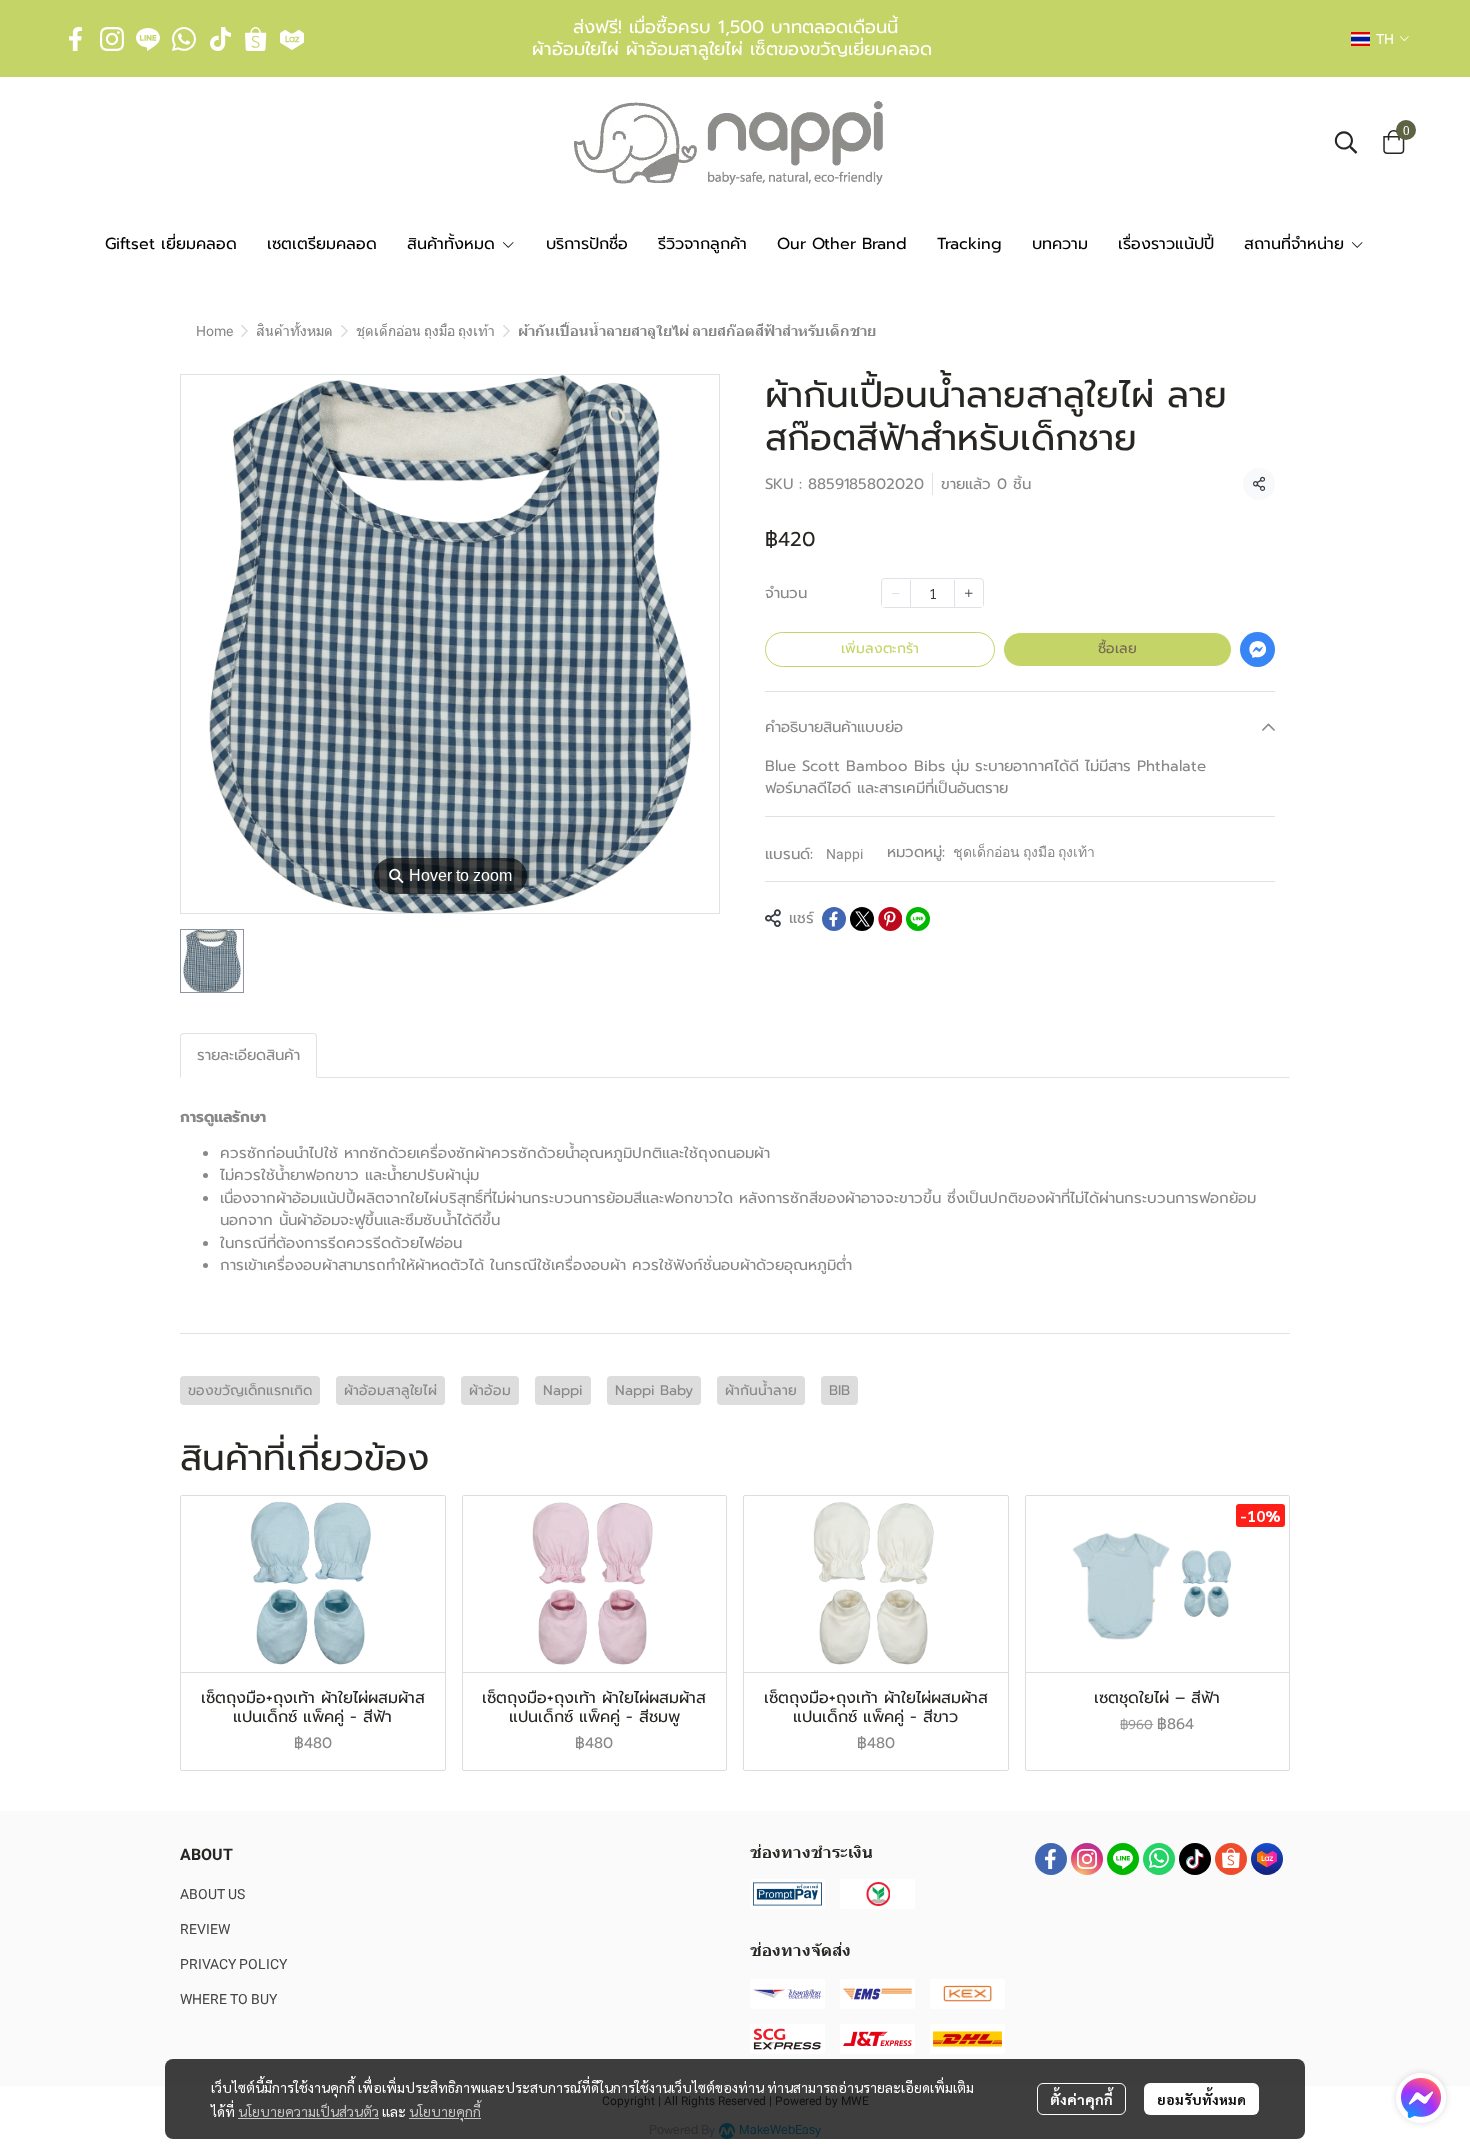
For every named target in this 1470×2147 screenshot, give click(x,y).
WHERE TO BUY (228, 1999)
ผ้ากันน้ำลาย (761, 1390)
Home (214, 331)
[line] (148, 39)
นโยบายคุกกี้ (445, 2111)
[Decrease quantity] (896, 594)
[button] (1380, 39)
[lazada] (292, 39)
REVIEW (205, 1929)
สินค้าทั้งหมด (294, 331)
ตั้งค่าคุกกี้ (1081, 2099)
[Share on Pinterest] (890, 919)
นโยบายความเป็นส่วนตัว (308, 2111)
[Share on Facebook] (834, 919)
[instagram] (112, 39)
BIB (839, 1390)
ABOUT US (212, 1894)
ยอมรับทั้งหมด (1201, 2099)
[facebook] (76, 39)
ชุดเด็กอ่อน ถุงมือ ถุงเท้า (425, 331)
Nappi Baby (654, 1390)
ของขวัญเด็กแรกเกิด (250, 1390)
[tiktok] (220, 39)
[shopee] (256, 39)
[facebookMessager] (1421, 2098)
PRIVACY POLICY (233, 1964)
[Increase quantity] (969, 594)
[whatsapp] (184, 39)
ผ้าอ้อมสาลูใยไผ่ (390, 1390)
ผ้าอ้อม (490, 1390)
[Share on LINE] (918, 919)
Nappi (844, 854)
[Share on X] (862, 919)
